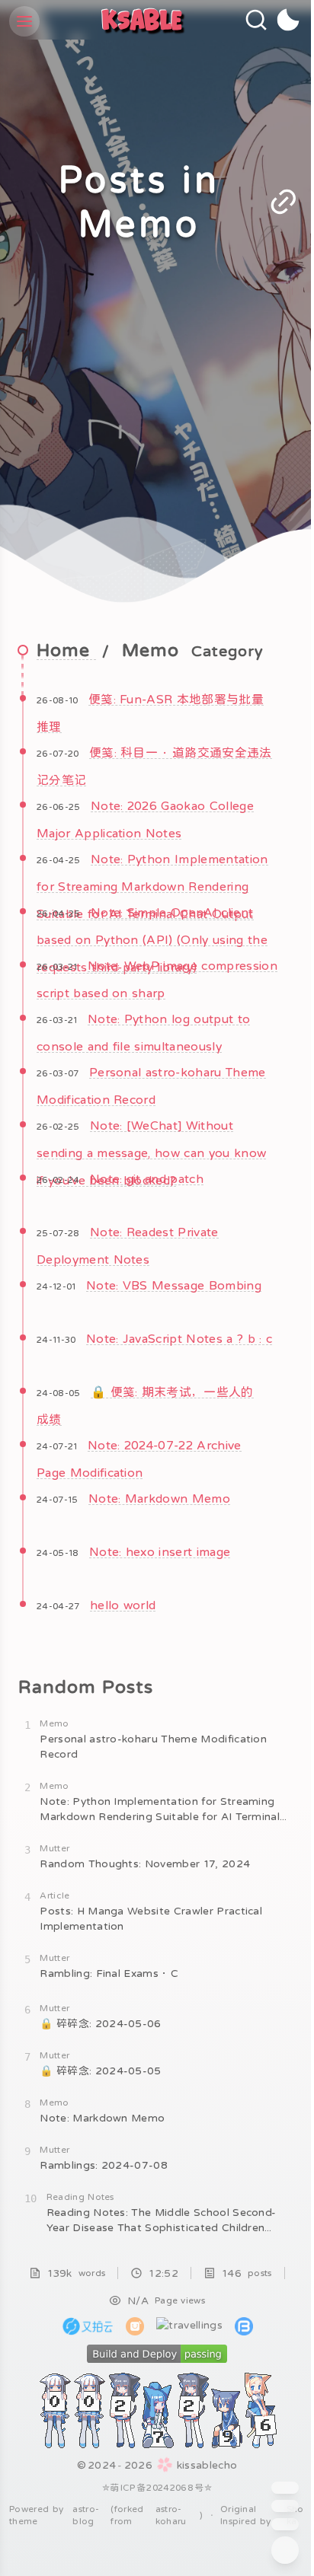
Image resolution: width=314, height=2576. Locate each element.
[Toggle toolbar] (285, 2550)
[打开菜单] (24, 21)
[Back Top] (285, 2506)
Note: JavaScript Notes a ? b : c (179, 1338)
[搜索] (256, 20)
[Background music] (285, 2488)
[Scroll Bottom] (285, 2524)
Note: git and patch (147, 1178)
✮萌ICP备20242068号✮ (157, 2488)
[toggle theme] (288, 20)
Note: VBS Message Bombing (174, 1285)
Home (66, 650)
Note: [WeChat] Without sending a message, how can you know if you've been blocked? (151, 1153)
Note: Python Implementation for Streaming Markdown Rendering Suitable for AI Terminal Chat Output (152, 886)
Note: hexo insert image (160, 1551)
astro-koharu (171, 2515)
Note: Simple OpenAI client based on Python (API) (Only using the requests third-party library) (152, 939)
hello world (123, 1605)
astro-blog (86, 2515)
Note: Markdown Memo (159, 1498)
